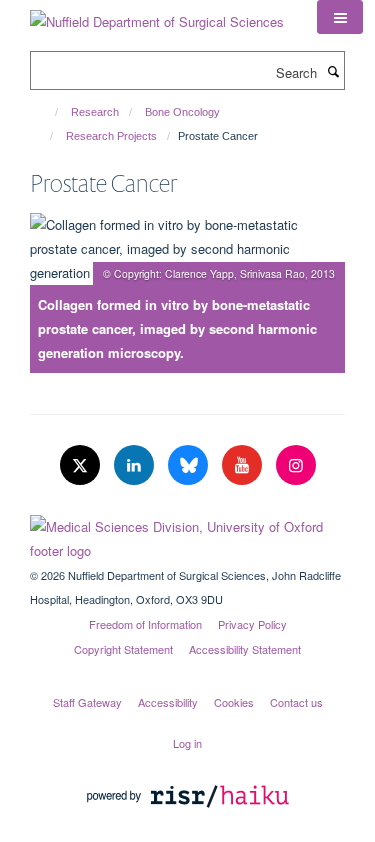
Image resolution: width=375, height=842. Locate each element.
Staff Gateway (87, 702)
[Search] (333, 71)
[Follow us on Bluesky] (190, 465)
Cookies (234, 702)
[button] (340, 17)
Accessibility (168, 702)
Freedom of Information (145, 624)
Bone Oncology (182, 112)
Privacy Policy (252, 624)
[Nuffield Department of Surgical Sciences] (157, 14)
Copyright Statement (123, 649)
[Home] (47, 112)
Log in (187, 743)
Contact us (296, 702)
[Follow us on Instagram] (296, 465)
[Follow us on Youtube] (244, 465)
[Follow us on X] (82, 465)
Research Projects (111, 136)
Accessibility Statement (245, 649)
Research (95, 112)
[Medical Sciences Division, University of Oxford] (187, 534)
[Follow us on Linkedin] (136, 465)
